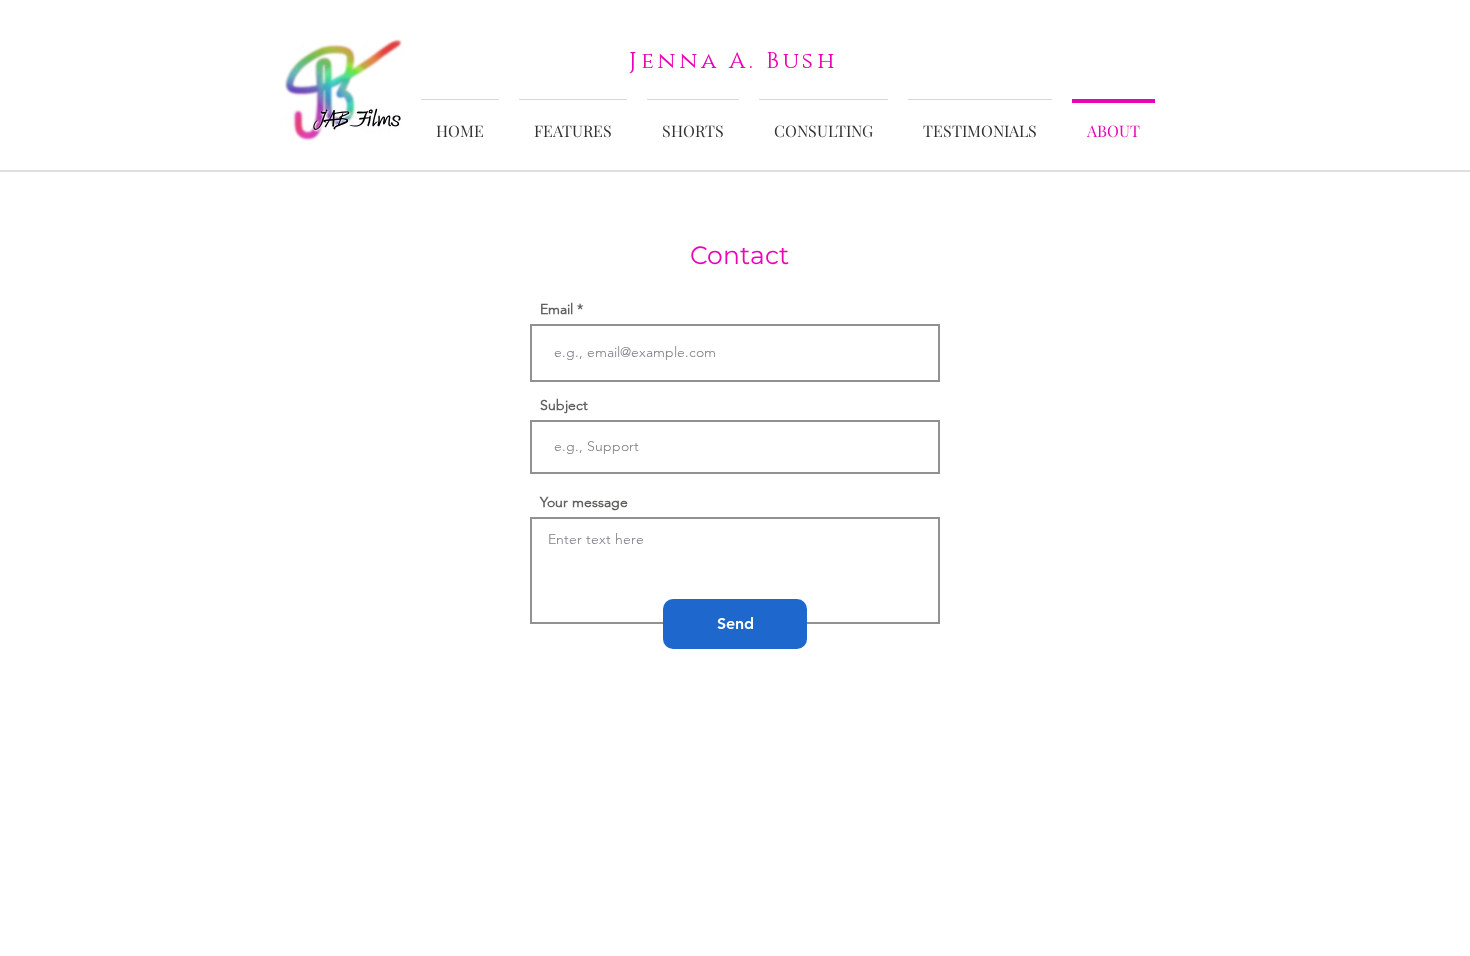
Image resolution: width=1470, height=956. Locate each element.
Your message (584, 502)
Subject (564, 405)
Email (556, 309)
